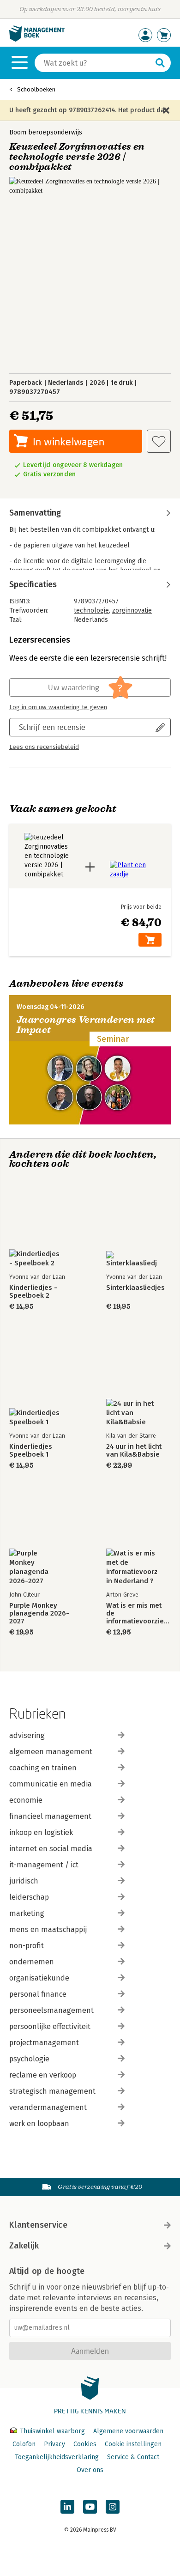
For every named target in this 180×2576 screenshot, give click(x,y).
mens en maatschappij (48, 1929)
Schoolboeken (36, 89)
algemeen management (51, 1752)
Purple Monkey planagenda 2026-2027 (39, 1613)
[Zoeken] (160, 63)
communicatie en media (51, 1784)
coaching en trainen (43, 1768)
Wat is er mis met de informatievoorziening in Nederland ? (138, 1613)
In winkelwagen (69, 441)
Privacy (54, 2444)
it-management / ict (44, 1865)
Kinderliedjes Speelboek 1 (31, 1451)
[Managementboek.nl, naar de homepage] (37, 39)
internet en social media (51, 1849)
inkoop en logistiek (41, 1832)
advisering (27, 1735)
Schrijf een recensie (52, 727)
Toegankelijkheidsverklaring (57, 2457)
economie (26, 1800)
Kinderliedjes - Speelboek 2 (33, 1292)
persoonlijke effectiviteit (50, 2026)
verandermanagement (48, 2107)
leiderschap (29, 1897)
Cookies (85, 2444)
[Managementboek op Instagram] (113, 2507)
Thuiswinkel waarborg (52, 2431)
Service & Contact (133, 2457)
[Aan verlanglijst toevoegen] (159, 441)
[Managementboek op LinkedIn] (67, 2507)
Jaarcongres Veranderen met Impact (86, 1025)
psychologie (29, 2059)
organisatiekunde (39, 1978)
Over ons (90, 2470)
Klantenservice (38, 2225)
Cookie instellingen (133, 2444)
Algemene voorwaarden (128, 2431)
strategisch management (52, 2091)
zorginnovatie (132, 611)
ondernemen (32, 1962)
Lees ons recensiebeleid (44, 747)
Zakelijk (24, 2246)
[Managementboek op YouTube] (90, 2507)
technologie (91, 611)
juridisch (24, 1881)
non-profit (27, 1946)
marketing (27, 1913)
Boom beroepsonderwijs (46, 132)
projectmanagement (44, 2043)
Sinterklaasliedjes (135, 1288)
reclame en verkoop (43, 2075)
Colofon (24, 2444)
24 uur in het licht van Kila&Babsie (134, 1451)
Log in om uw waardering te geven (58, 707)
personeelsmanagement (51, 2010)
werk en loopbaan (39, 2123)
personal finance (38, 1994)
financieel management (50, 1816)
